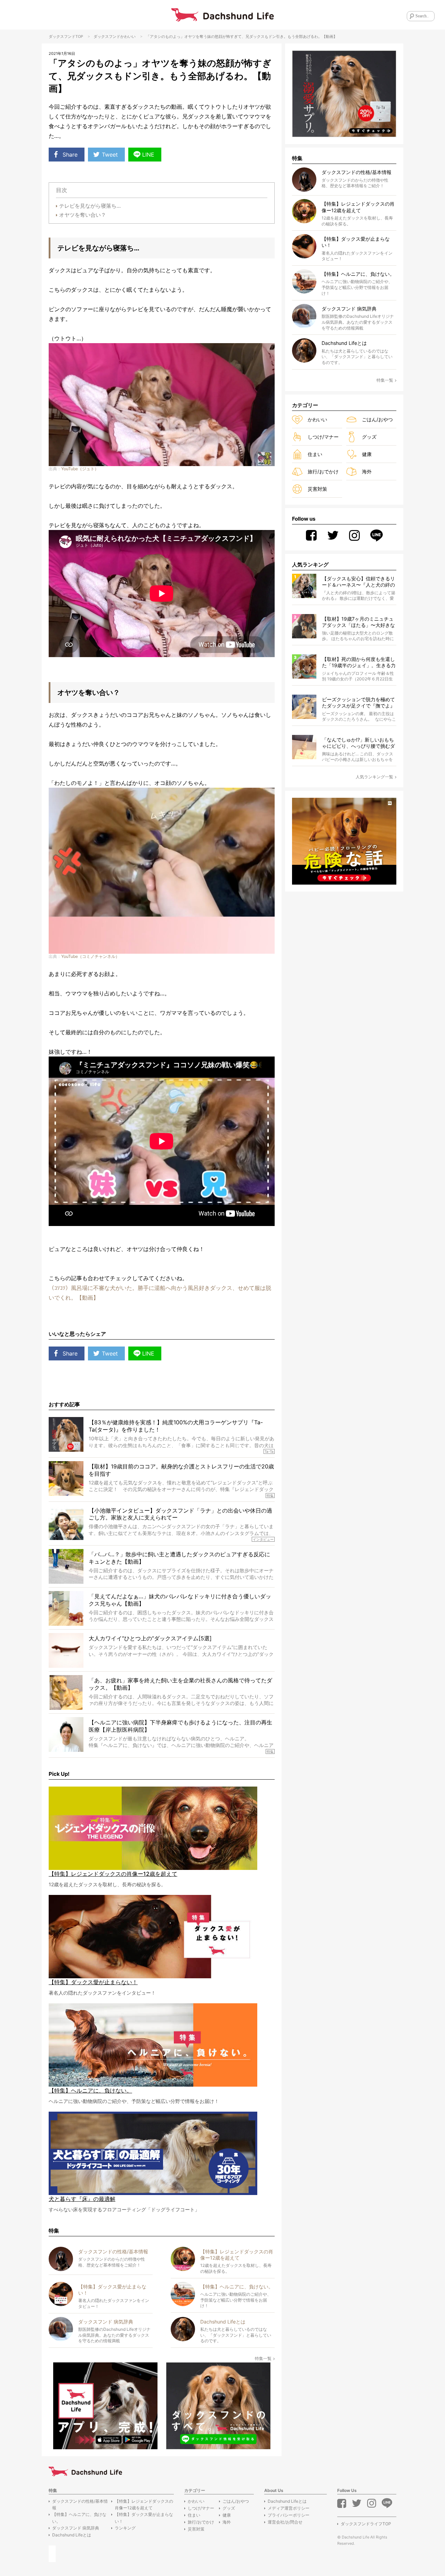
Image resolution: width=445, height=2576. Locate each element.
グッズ (369, 437)
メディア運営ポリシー (289, 2508)
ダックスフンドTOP (66, 36)
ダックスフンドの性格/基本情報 (80, 2504)
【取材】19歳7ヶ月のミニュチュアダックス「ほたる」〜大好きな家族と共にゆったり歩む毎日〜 (358, 622)
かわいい (128, 36)
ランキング (125, 2528)
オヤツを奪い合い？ (83, 215)
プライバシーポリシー (289, 2515)
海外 (367, 471)
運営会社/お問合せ (285, 2522)
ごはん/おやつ (377, 419)
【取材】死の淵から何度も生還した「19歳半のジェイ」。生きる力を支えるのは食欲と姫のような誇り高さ (359, 662)
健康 (367, 454)
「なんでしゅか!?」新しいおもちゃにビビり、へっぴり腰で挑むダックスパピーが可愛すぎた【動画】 (358, 743)
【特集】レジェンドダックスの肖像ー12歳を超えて (144, 2504)
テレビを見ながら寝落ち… (90, 206)
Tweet (110, 155)
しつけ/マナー (323, 437)
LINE (148, 155)
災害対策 (317, 489)
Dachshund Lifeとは (72, 2535)
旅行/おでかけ (323, 471)
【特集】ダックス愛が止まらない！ (144, 2518)
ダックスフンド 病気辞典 (76, 2528)
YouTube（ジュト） (80, 469)
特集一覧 (263, 2358)
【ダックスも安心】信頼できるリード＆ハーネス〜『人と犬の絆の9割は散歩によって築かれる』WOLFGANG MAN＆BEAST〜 (358, 582)
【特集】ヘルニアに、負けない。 (79, 2518)
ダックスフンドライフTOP (366, 2524)
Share (70, 155)
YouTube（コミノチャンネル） (90, 956)
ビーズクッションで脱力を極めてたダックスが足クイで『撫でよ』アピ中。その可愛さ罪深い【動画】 (358, 703)
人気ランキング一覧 (374, 777)
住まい (315, 454)
